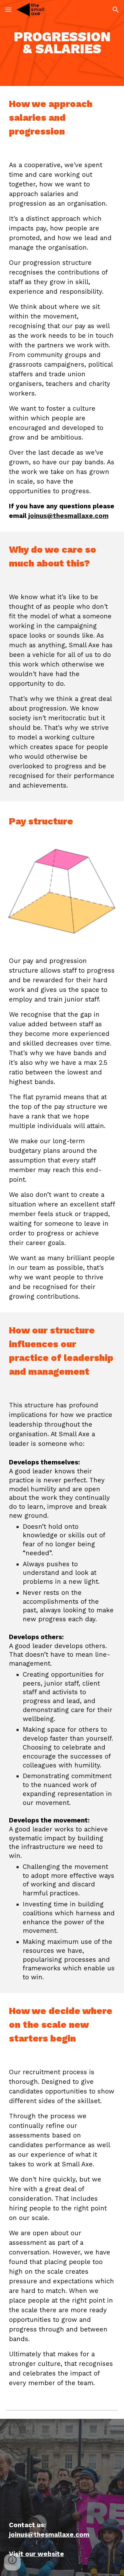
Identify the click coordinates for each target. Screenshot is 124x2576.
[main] (62, 43)
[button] (8, 9)
